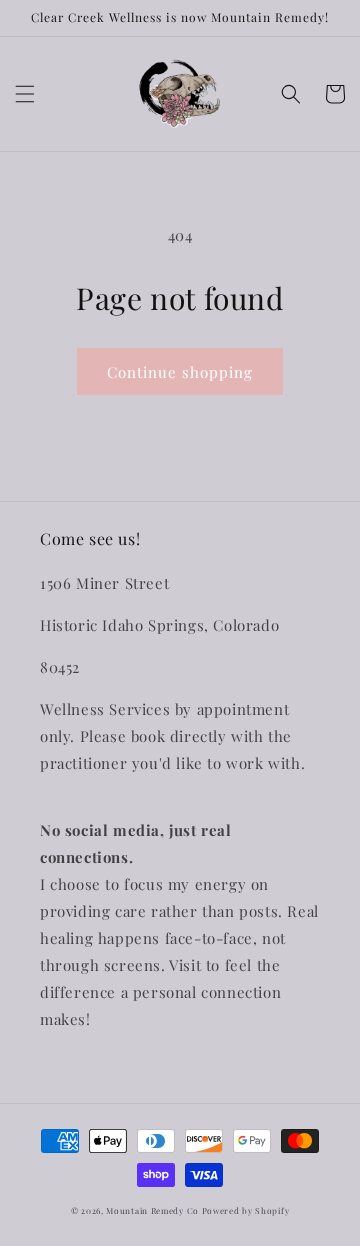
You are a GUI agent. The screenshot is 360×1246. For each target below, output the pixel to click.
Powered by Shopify (246, 1210)
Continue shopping (180, 372)
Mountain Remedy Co (153, 1210)
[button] (25, 94)
